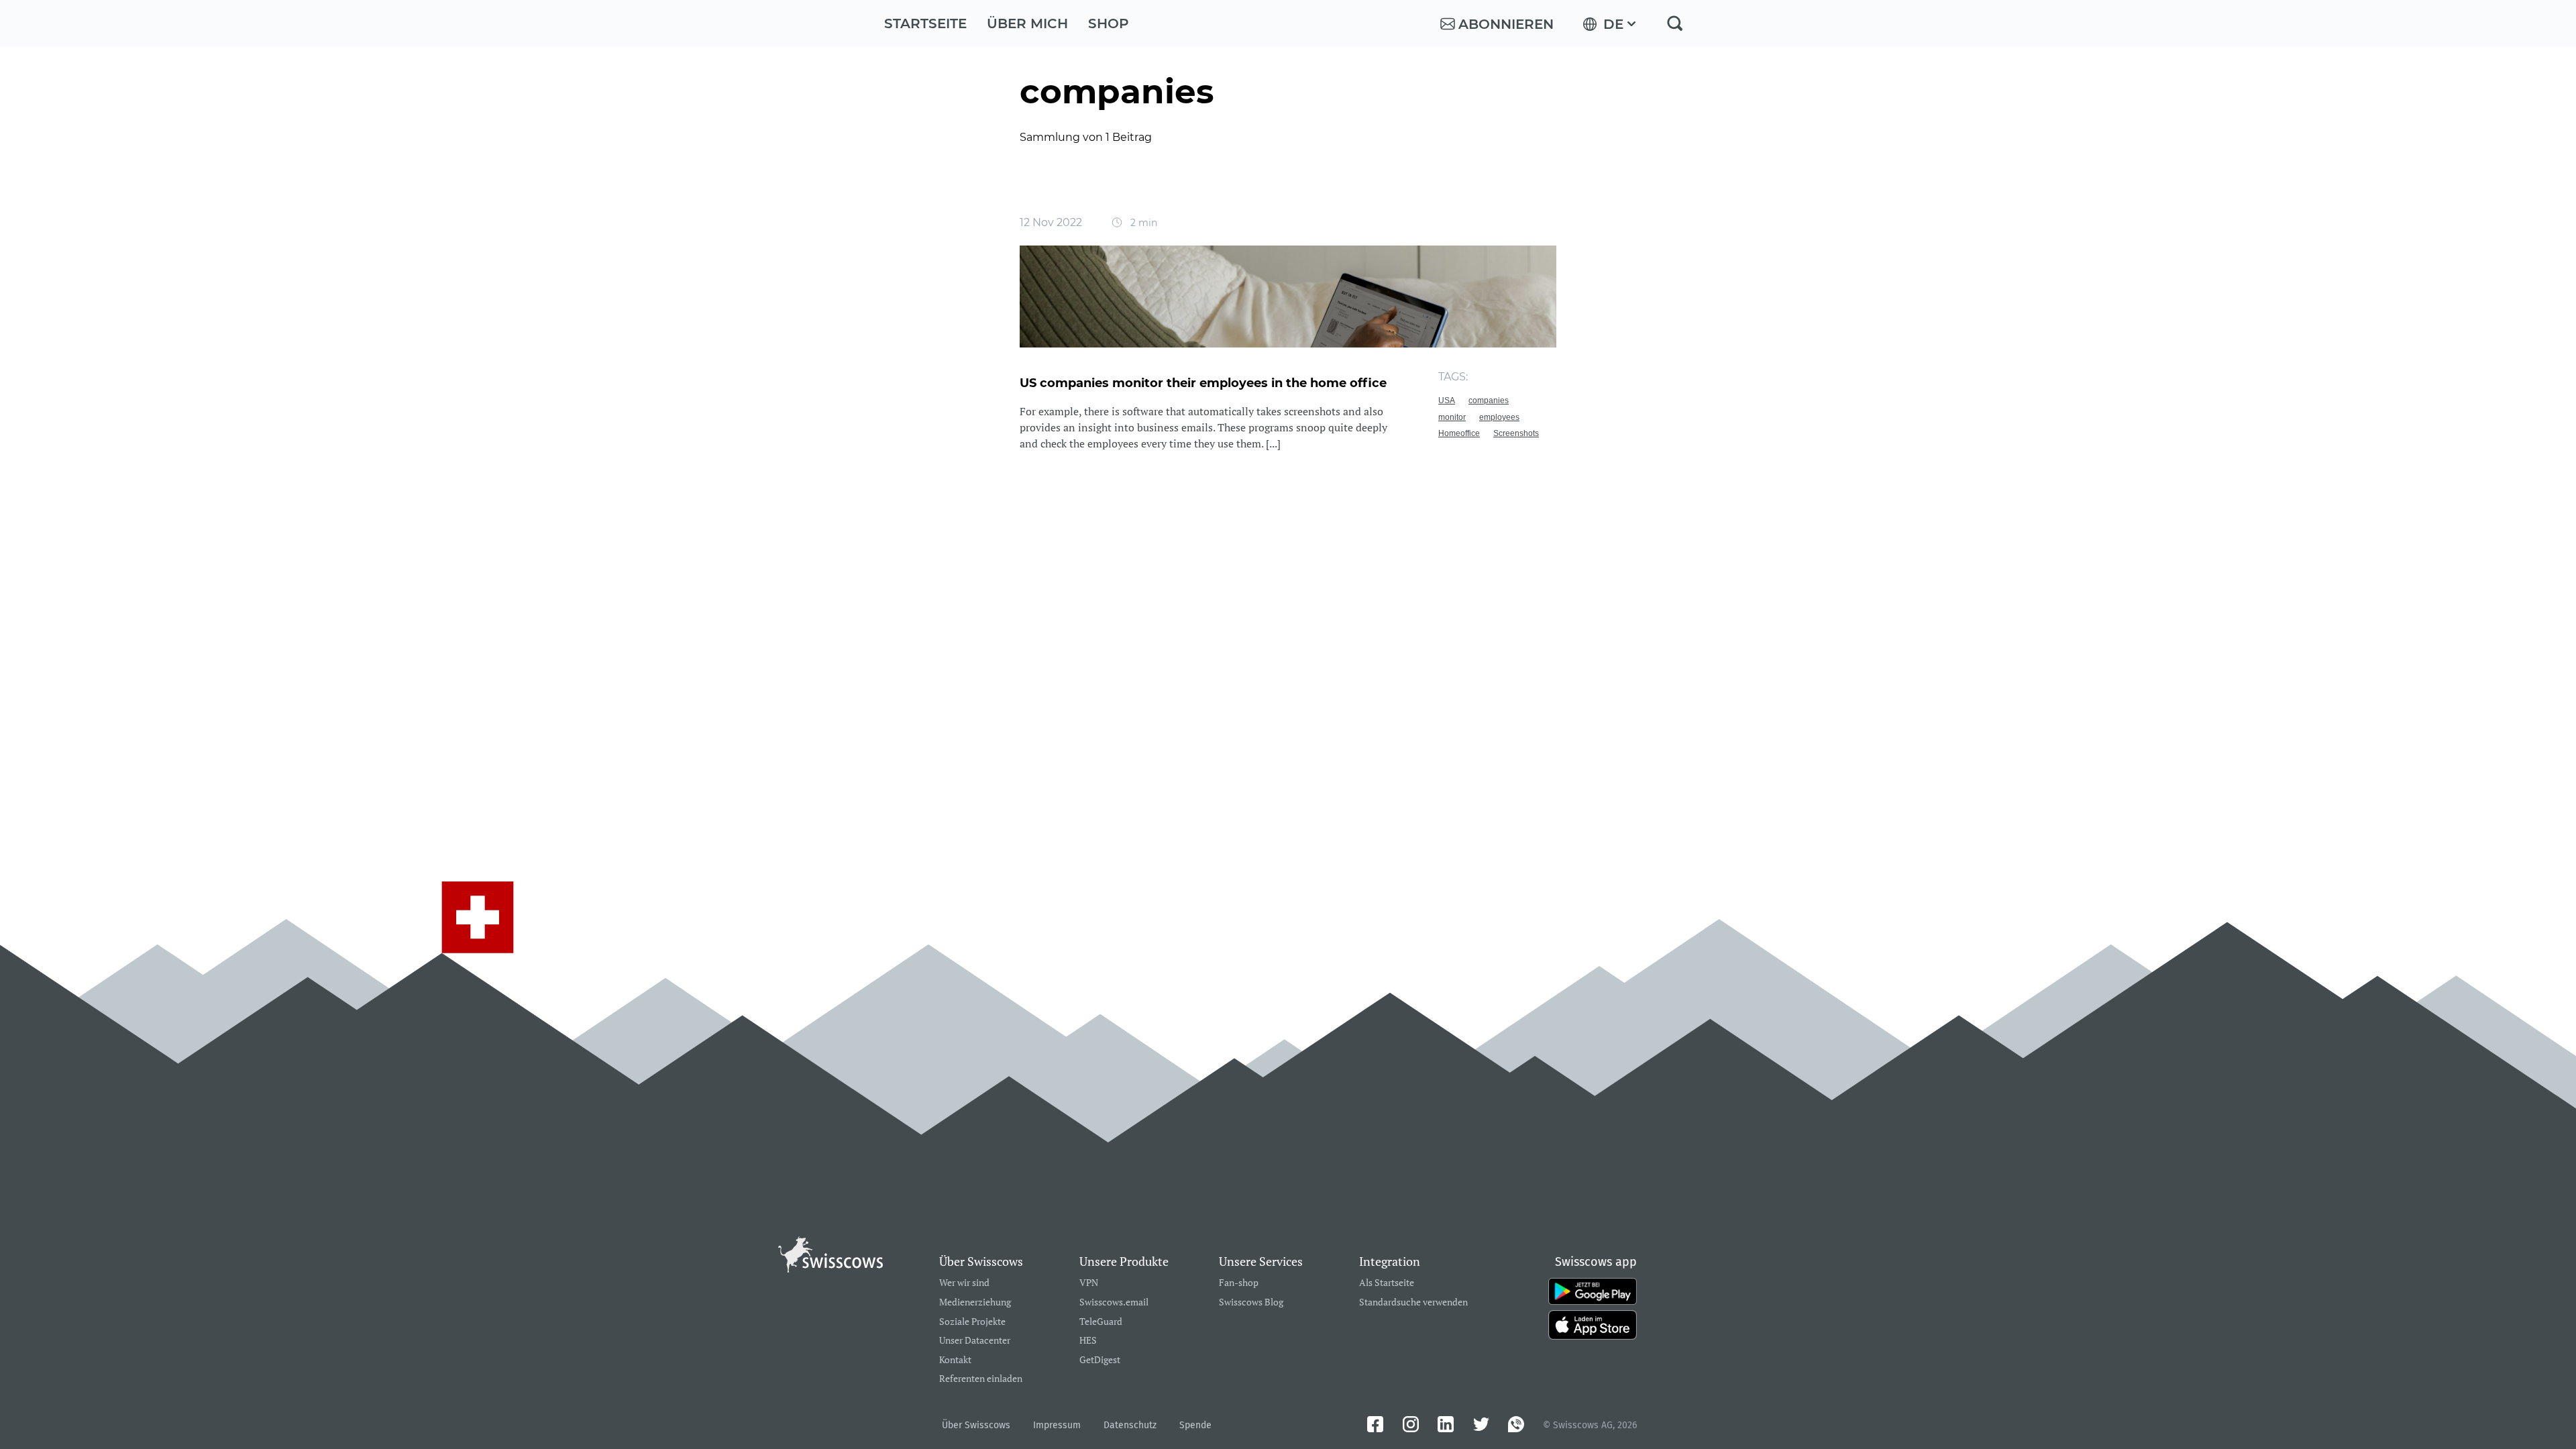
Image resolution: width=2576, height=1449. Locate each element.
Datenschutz (1130, 1425)
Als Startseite (1387, 1283)
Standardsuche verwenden (1413, 1302)
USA (1447, 400)
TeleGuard (1101, 1322)
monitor (1452, 417)
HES (1088, 1341)
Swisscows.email (1114, 1302)
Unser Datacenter (975, 1341)
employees (1499, 417)
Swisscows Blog (1251, 1302)
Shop (1109, 23)
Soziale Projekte (972, 1322)
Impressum (1057, 1425)
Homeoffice (1459, 433)
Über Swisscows (976, 1425)
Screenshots (1516, 433)
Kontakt (955, 1360)
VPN (1089, 1283)
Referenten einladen (981, 1379)
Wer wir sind (964, 1283)
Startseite (925, 23)
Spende (1195, 1425)
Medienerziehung (975, 1302)
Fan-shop (1239, 1283)
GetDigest (1100, 1360)
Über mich (1027, 23)
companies (1489, 400)
